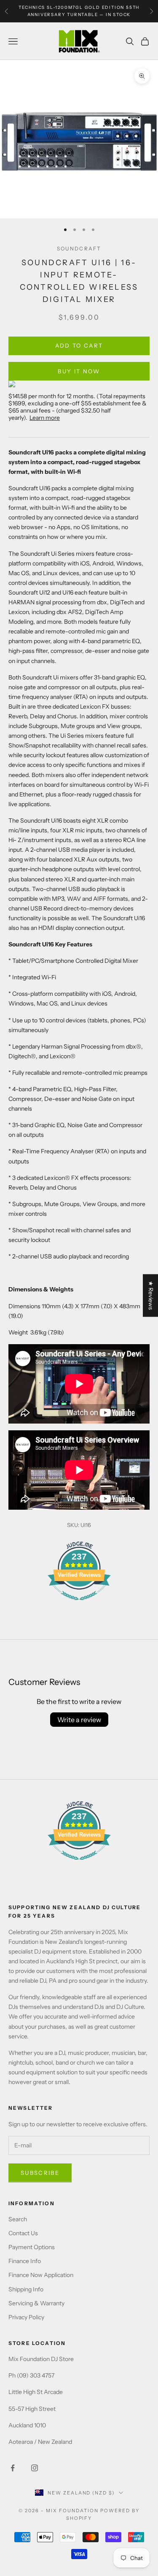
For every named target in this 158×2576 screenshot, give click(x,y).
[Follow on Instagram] (35, 2468)
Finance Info (25, 2261)
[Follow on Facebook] (13, 2468)
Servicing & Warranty (36, 2303)
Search (18, 2219)
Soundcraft (79, 249)
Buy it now (79, 371)
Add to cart (79, 345)
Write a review (79, 1720)
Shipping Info (26, 2289)
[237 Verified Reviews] (79, 1605)
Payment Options (32, 2247)
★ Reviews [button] (151, 1295)
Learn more (45, 418)
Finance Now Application (41, 2275)
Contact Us (23, 2233)
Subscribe (40, 2173)
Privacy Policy (26, 2317)
